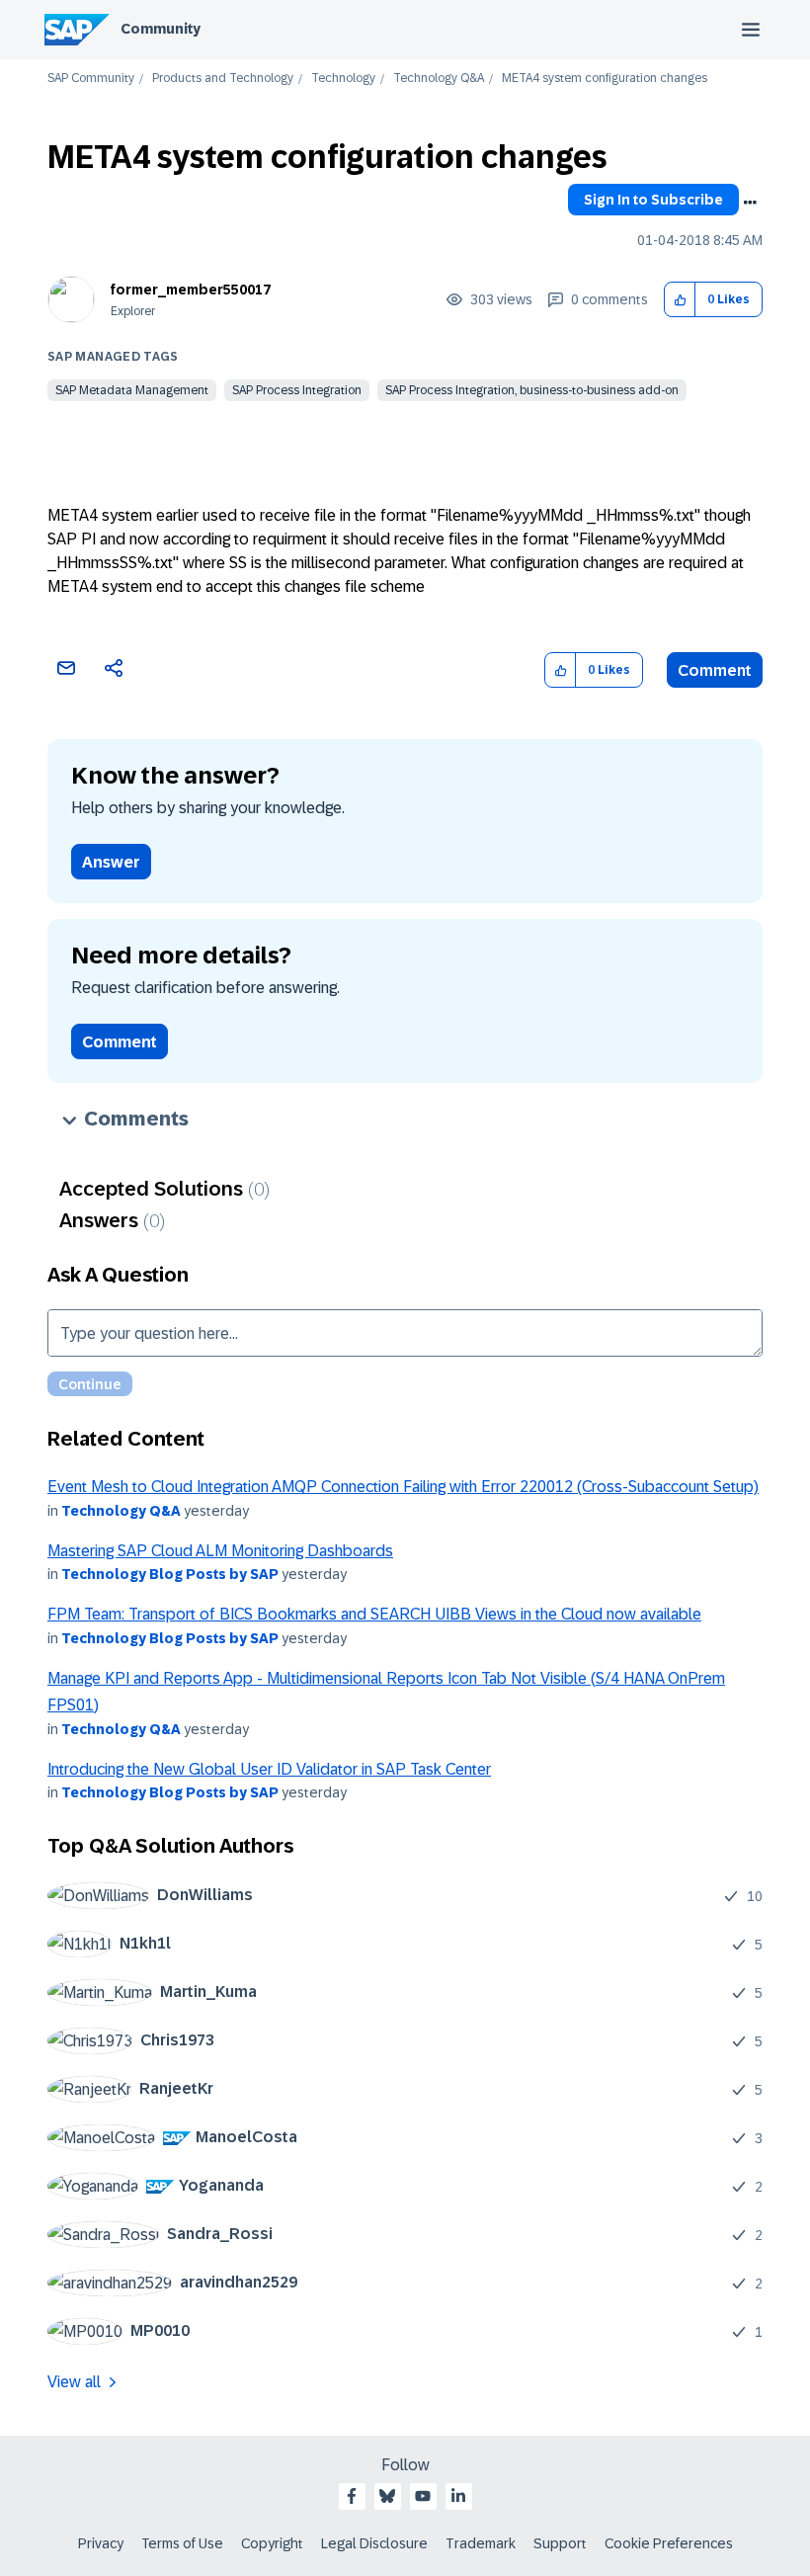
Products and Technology (223, 79)
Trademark (481, 2543)
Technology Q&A (439, 79)
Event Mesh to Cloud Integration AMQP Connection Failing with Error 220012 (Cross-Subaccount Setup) (403, 1487)
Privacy (101, 2543)
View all (74, 2382)
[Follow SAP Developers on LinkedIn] (458, 2496)
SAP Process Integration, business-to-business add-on (532, 390)
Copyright (272, 2543)
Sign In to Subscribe (653, 200)
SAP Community (91, 79)
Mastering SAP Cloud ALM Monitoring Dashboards (220, 1551)
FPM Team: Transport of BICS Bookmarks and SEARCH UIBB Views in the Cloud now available (374, 1614)
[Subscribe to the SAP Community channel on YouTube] (423, 2496)
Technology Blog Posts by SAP (170, 1574)
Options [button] (750, 203)
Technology (343, 79)
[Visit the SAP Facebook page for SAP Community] (352, 2496)
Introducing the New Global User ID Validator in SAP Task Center (269, 1769)
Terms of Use (182, 2543)
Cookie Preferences (669, 2543)
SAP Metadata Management (132, 390)
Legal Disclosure (374, 2543)
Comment (715, 670)
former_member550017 (191, 290)
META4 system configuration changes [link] (605, 79)
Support (560, 2543)
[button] (680, 300)
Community (161, 29)
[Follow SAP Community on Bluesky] (387, 2496)
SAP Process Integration (297, 390)
